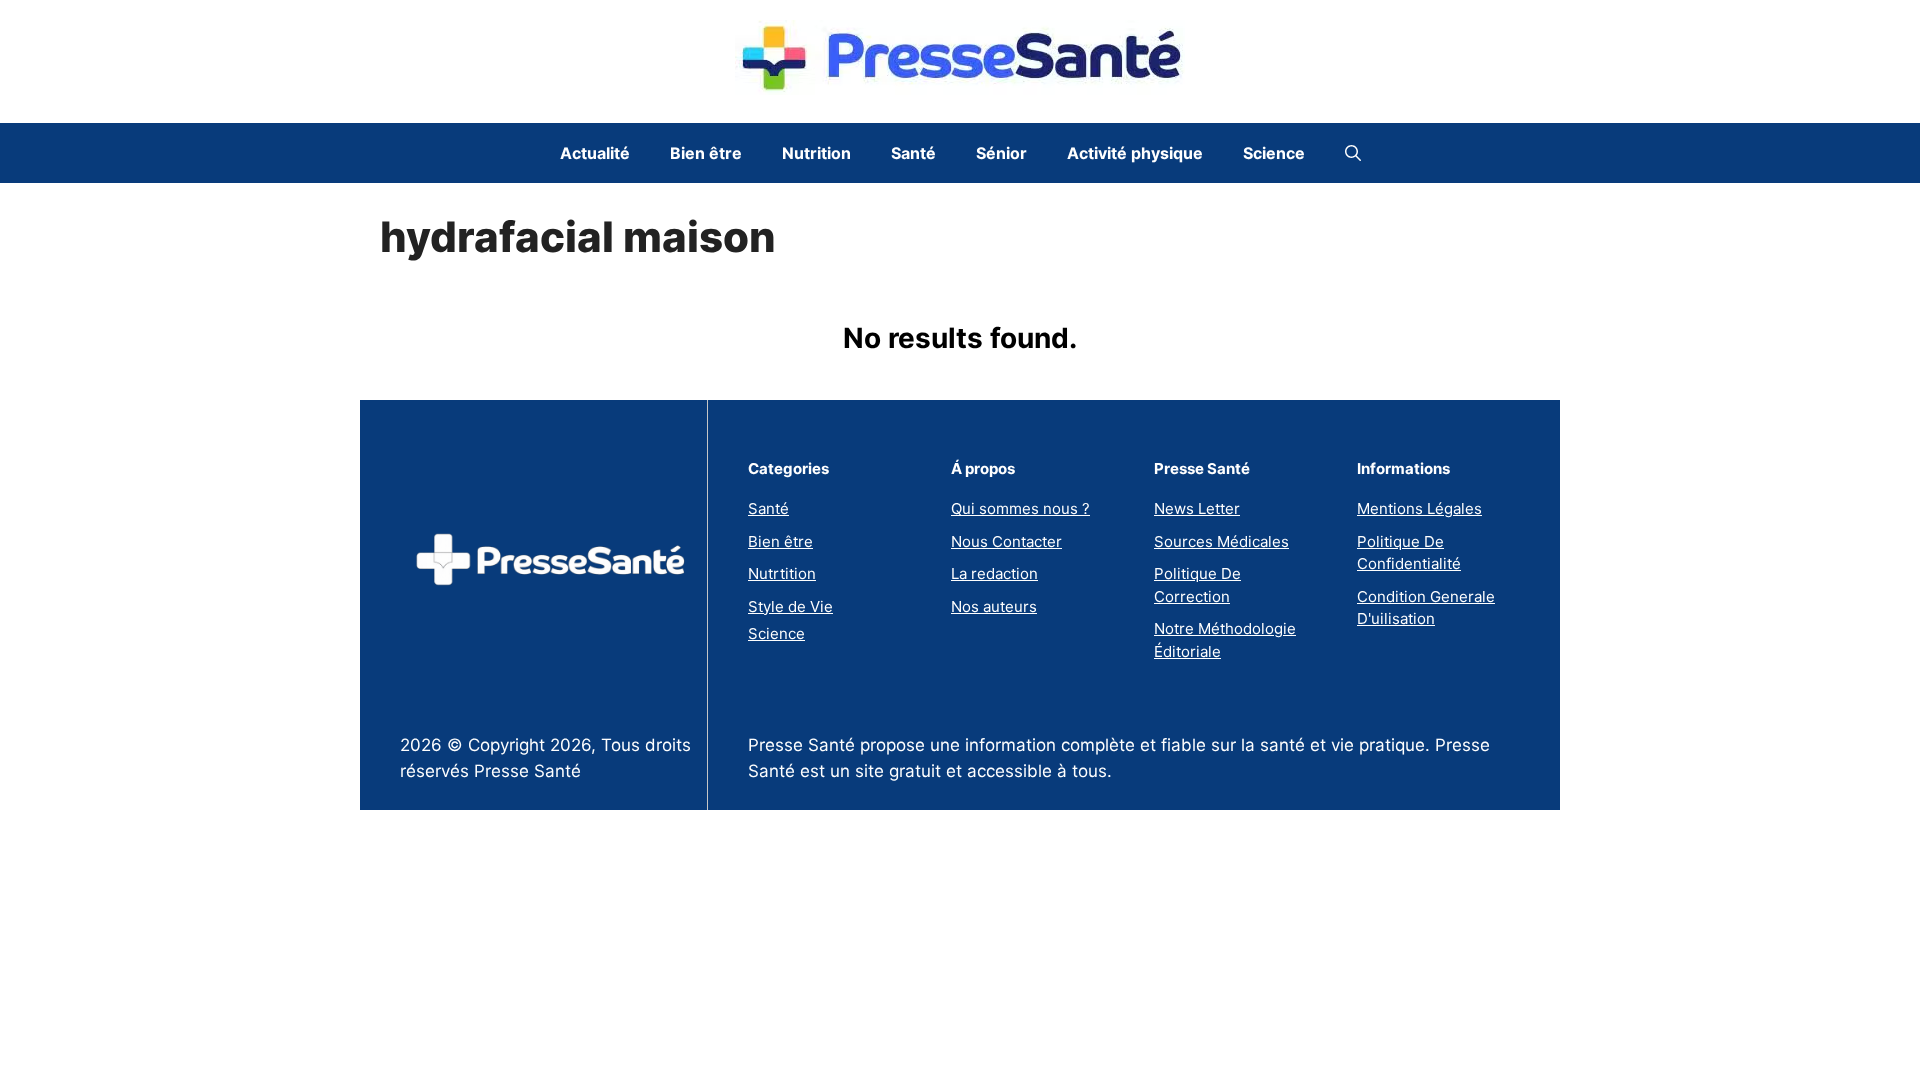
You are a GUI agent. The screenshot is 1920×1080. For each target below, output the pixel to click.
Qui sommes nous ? (1020, 508)
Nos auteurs (994, 606)
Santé (913, 153)
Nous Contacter (1006, 541)
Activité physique (1135, 153)
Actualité (595, 153)
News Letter (1197, 508)
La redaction (994, 573)
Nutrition (816, 153)
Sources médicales (1221, 541)
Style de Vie (790, 606)
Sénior (1001, 153)
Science (1274, 153)
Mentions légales (1419, 508)
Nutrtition (782, 573)
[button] (1353, 153)
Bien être (706, 153)
